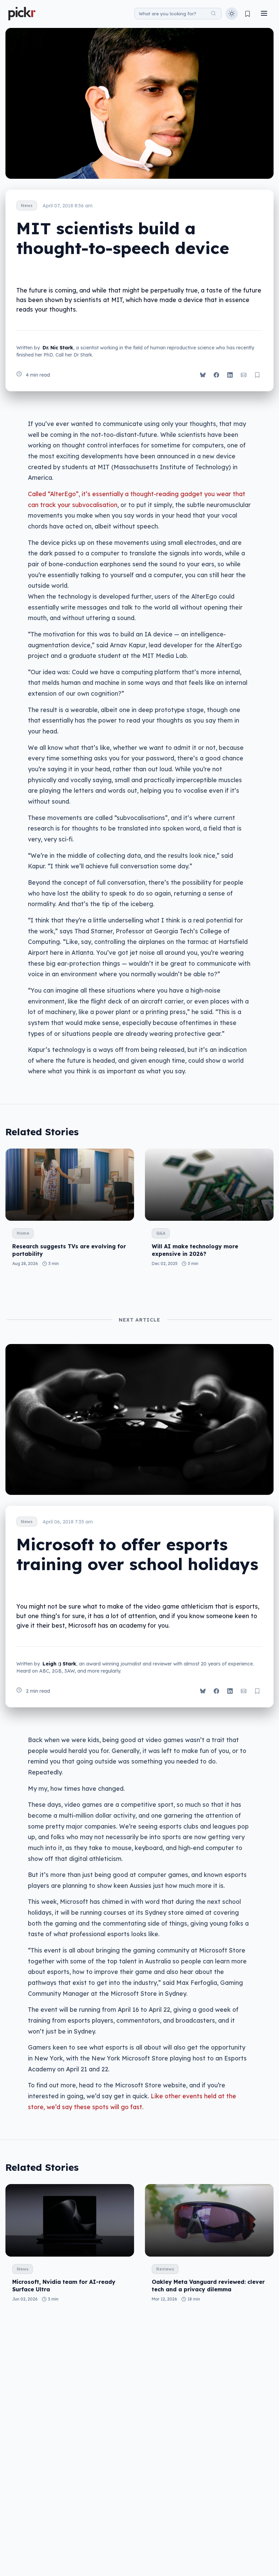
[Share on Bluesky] (203, 375)
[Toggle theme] (232, 14)
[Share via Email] (244, 375)
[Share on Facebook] (216, 375)
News (27, 206)
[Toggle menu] (264, 14)
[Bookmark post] (257, 375)
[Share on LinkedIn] (230, 375)
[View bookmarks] (248, 14)
